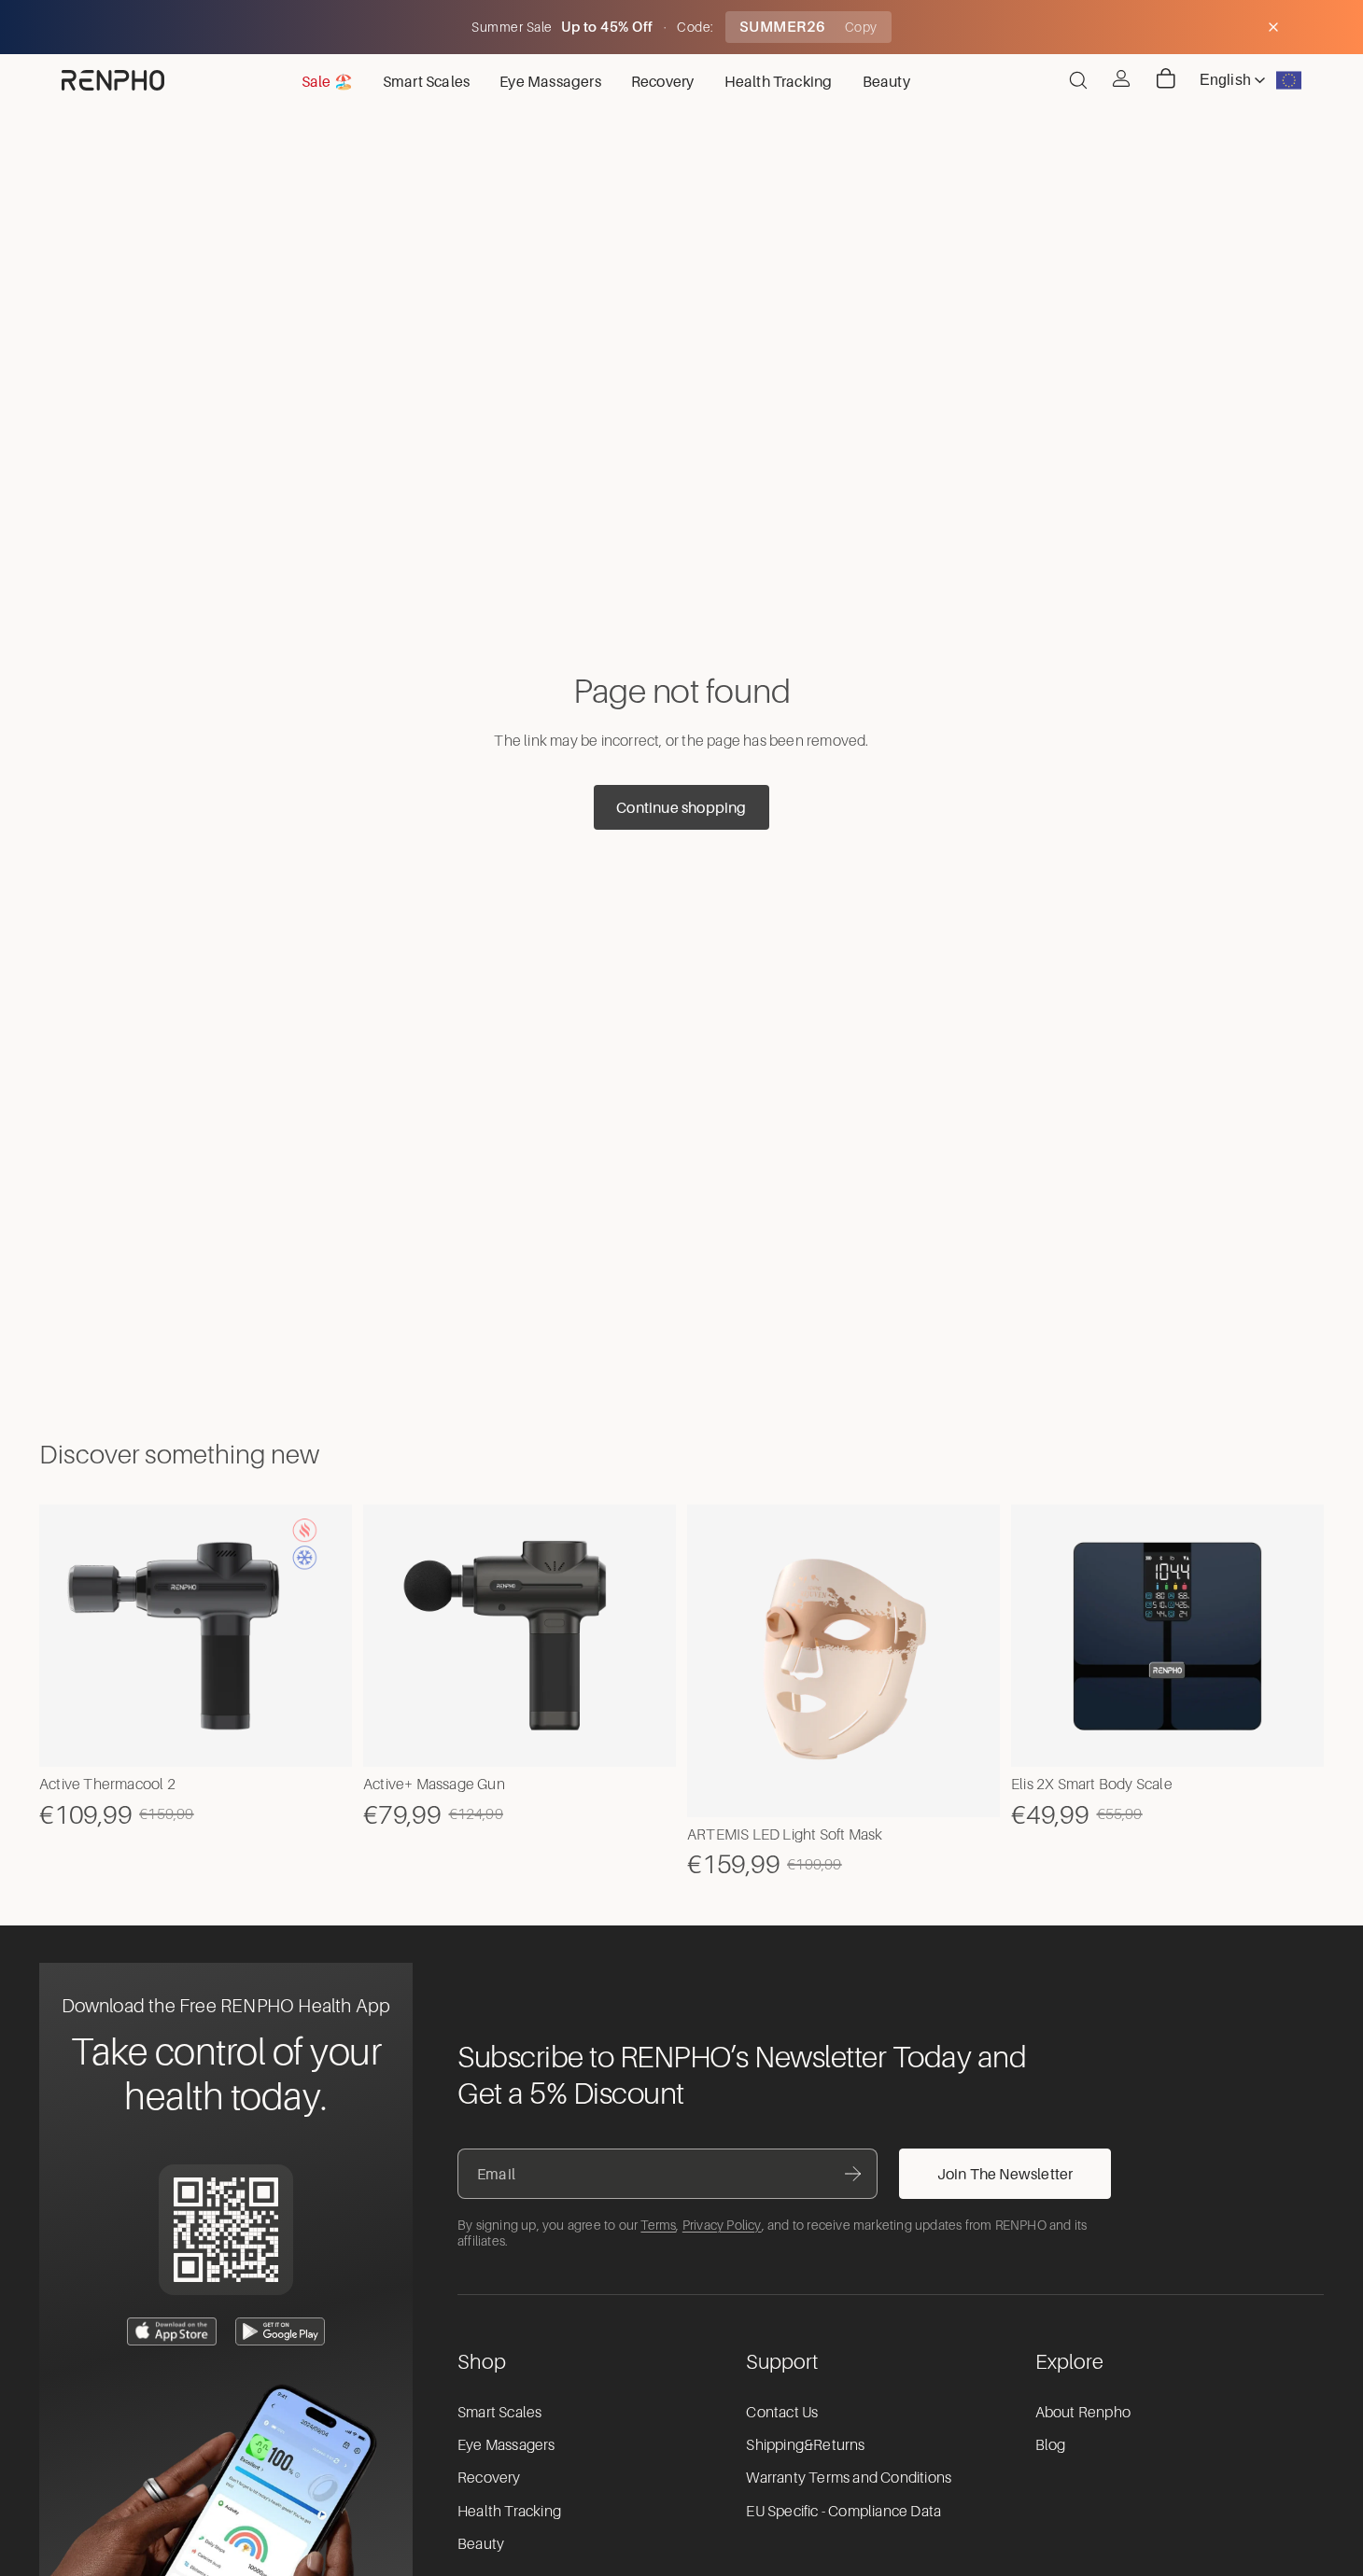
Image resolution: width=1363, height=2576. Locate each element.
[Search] (1078, 80)
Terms (658, 2225)
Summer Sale (513, 27)
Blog (1051, 2445)
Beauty (481, 2544)
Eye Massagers (506, 2445)
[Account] (1121, 78)
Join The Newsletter (1005, 2174)
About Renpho (1083, 2413)
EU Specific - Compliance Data (843, 2512)
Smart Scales (499, 2413)
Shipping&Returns (805, 2445)
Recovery (489, 2478)
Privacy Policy (722, 2225)
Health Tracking (509, 2512)
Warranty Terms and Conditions (849, 2478)
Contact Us (782, 2413)
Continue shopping (681, 807)
